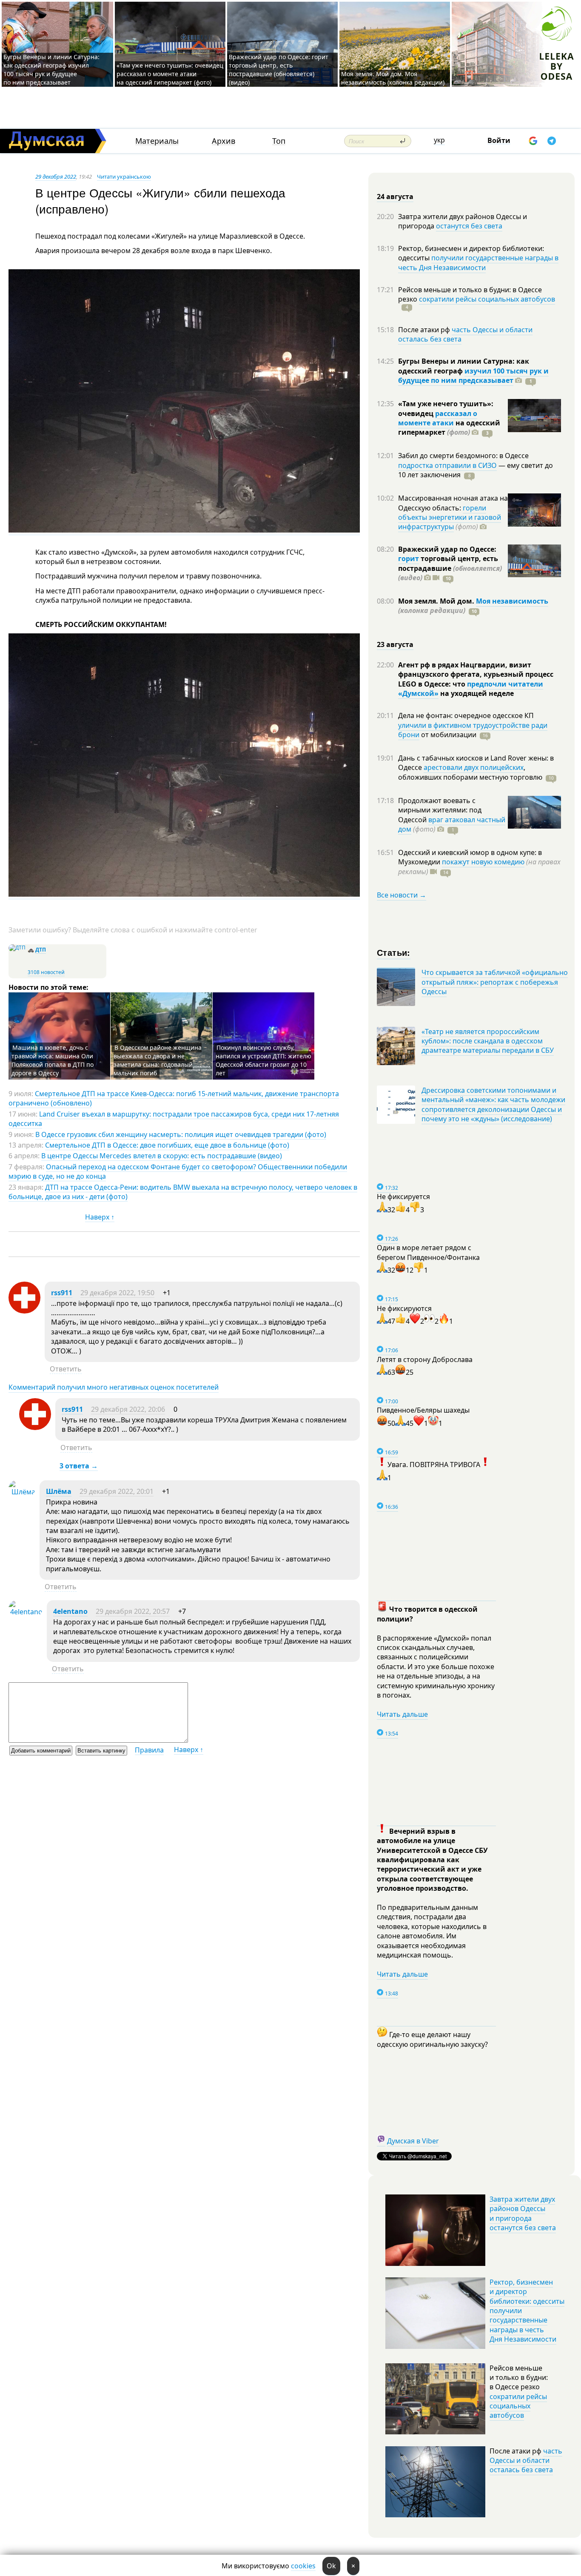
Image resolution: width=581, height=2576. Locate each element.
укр (439, 140)
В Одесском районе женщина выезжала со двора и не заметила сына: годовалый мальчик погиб (158, 1060)
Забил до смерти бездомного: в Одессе (463, 456)
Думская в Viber (413, 2141)
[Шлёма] (22, 1492)
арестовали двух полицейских (474, 767)
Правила (149, 1750)
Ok (331, 2566)
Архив (224, 141)
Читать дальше (402, 1714)
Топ (279, 141)
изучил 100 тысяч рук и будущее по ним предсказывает (473, 376)
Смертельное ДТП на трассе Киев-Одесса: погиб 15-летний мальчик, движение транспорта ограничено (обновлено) (174, 1098)
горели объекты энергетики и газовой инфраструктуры (450, 517)
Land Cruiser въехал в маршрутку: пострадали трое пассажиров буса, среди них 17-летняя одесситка (174, 1119)
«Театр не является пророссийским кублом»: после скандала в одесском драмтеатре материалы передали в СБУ (488, 1041)
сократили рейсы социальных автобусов (487, 299)
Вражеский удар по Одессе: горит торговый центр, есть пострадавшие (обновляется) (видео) (279, 70)
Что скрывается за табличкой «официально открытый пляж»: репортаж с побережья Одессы (495, 982)
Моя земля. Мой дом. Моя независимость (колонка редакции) (393, 78)
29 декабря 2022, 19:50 (117, 1293)
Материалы (157, 141)
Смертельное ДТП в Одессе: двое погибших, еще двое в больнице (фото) (167, 1145)
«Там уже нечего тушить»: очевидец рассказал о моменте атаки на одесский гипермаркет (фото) (170, 74)
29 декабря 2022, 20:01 (117, 1491)
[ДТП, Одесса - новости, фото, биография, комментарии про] (17, 947)
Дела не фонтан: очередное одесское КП (466, 715)
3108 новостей (46, 972)
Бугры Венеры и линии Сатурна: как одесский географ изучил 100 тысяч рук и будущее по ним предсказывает (51, 70)
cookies (303, 2566)
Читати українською (124, 177)
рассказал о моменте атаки (438, 418)
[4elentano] (26, 1612)
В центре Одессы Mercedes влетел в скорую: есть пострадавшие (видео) (162, 1156)
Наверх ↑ (100, 1217)
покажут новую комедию (483, 862)
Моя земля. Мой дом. (437, 601)
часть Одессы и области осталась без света (465, 334)
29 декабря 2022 (56, 177)
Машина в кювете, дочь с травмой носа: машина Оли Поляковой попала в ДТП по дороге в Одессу (53, 1060)
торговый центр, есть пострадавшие (450, 568)
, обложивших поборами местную (470, 772)
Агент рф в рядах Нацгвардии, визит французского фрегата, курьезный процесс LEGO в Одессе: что (476, 674)
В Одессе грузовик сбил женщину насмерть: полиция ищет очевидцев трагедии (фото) (181, 1134)
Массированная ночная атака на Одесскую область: (453, 503)
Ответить (66, 1369)
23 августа (395, 644)
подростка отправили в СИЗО (447, 465)
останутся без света (469, 226)
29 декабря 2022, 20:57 (133, 1611)
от (448, 735)
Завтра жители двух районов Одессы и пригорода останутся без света (523, 2213)
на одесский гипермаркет (449, 427)
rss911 (62, 1293)
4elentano (70, 1611)
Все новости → (402, 895)
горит (409, 559)
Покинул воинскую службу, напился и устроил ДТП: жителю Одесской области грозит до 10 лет (263, 1060)
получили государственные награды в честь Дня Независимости (478, 262)
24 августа (395, 197)
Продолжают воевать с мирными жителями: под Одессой (440, 810)
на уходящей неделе (476, 693)
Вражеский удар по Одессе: (447, 549)
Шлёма (59, 1491)
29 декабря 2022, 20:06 (128, 1409)
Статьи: (394, 952)
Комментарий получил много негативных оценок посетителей (114, 1387)
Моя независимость (512, 601)
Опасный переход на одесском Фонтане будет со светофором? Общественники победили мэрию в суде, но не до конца (178, 1171)
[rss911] (24, 1311)
